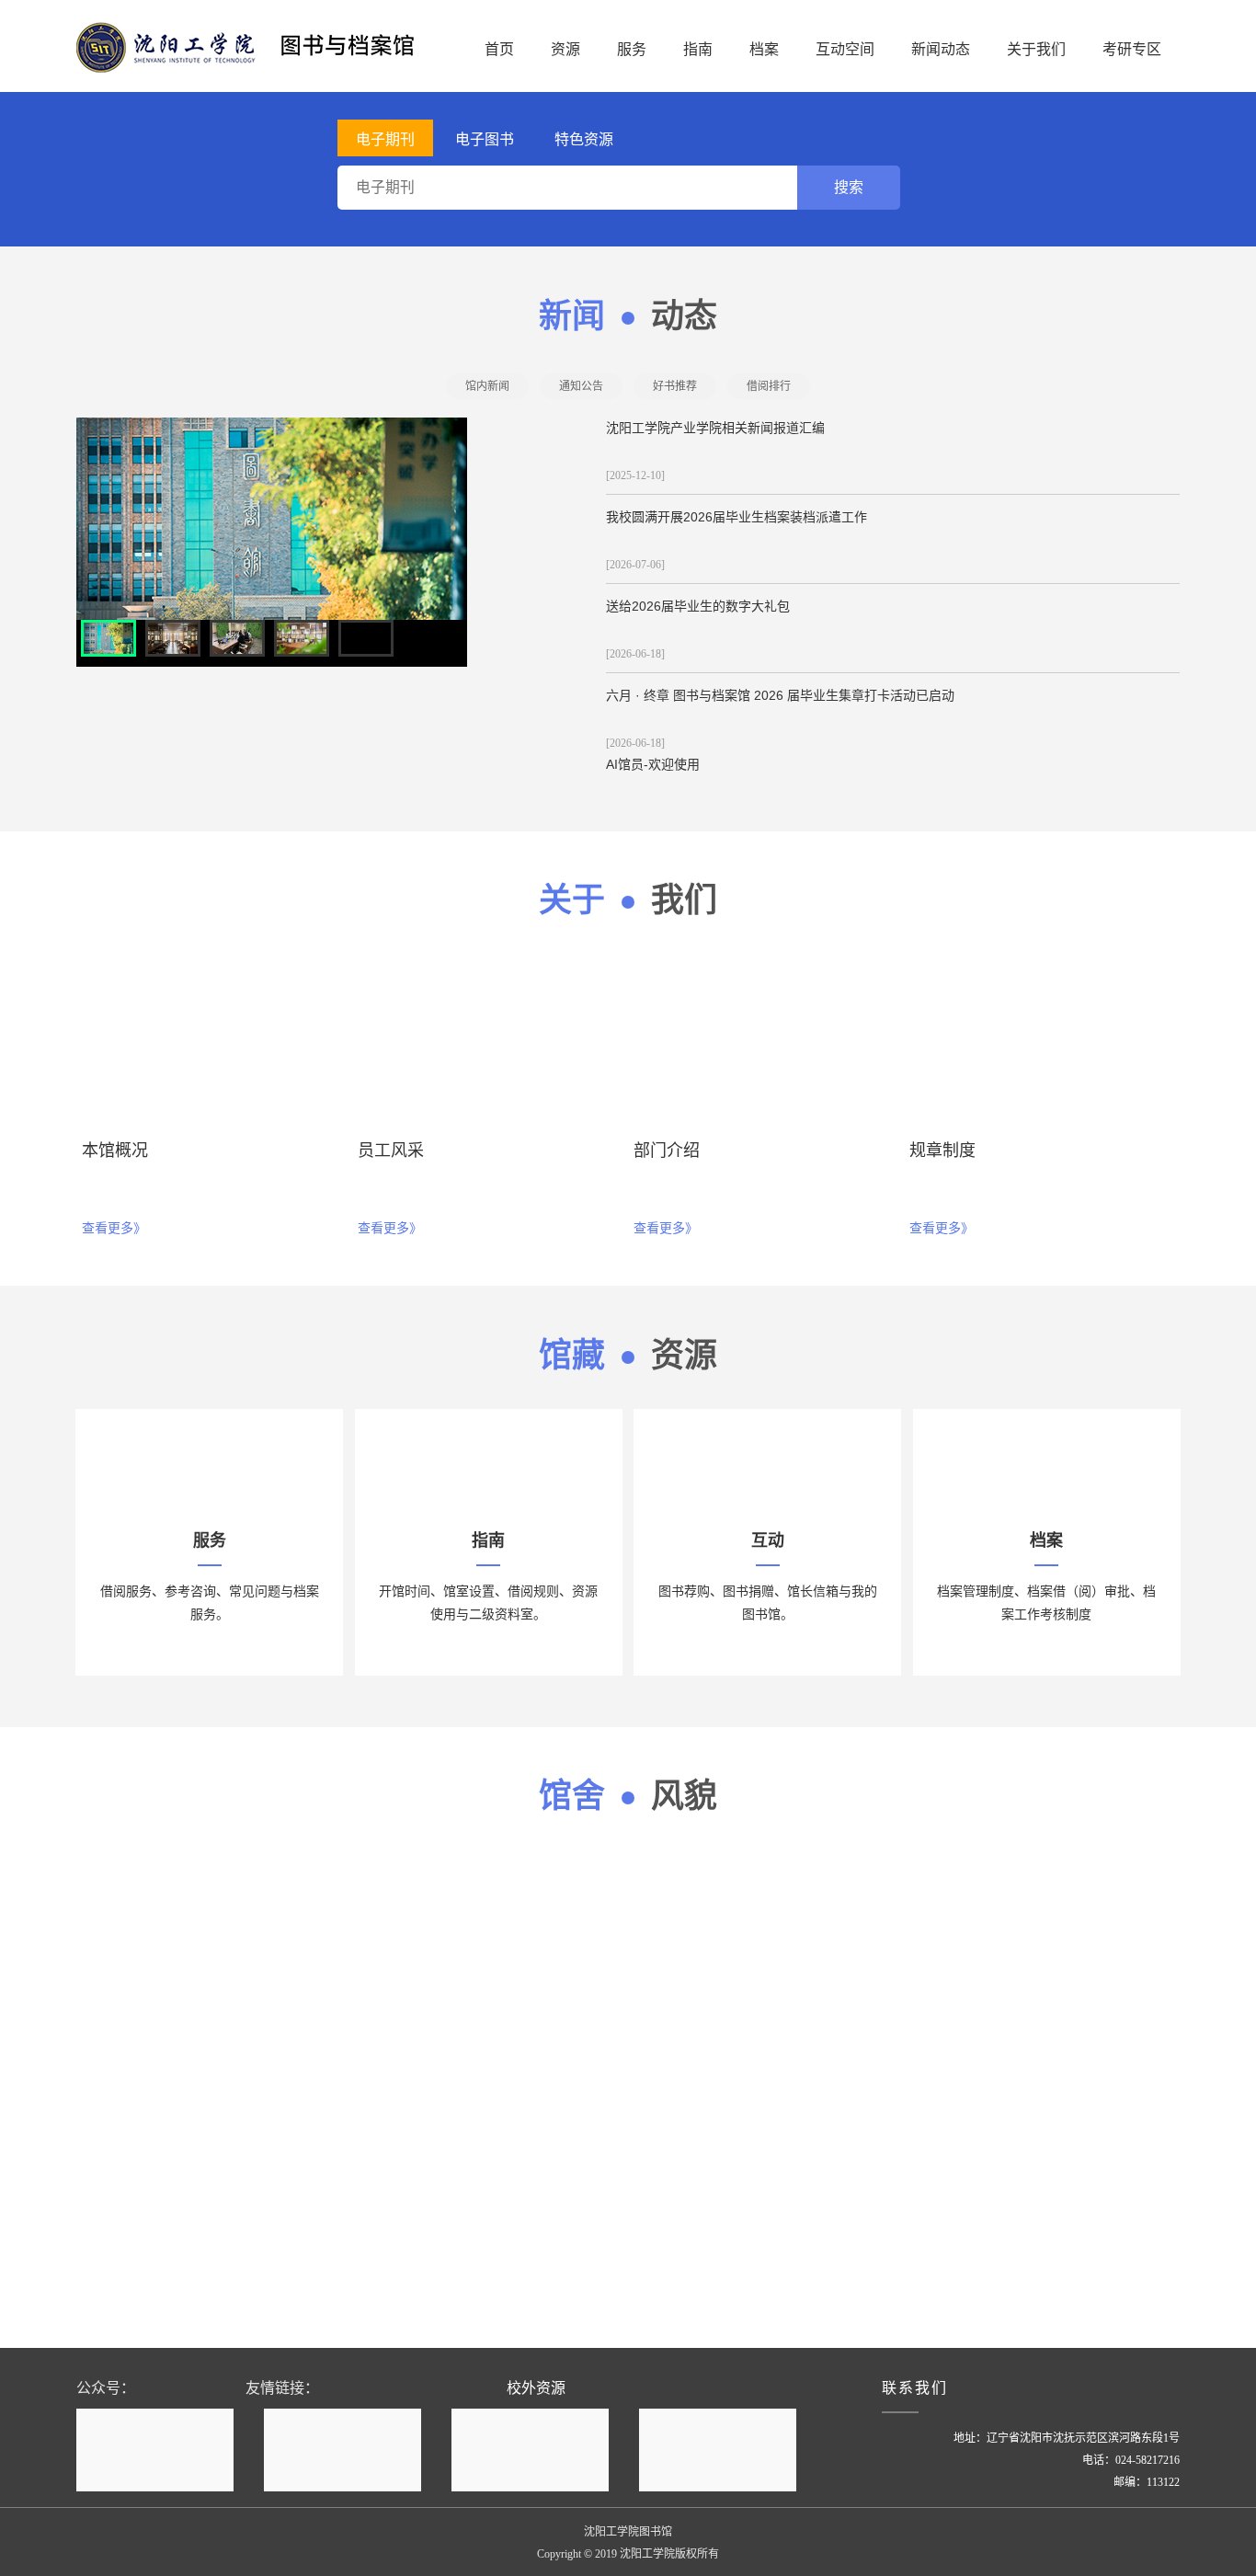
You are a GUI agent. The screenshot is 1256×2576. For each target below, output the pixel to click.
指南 (698, 49)
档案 (764, 49)
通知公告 (581, 386)
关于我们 (1036, 49)
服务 (632, 49)
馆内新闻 (487, 386)
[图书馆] (256, 46)
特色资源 (584, 139)
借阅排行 (769, 386)
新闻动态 (941, 49)
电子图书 (485, 139)
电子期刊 (385, 139)
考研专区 (1132, 49)
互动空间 (845, 49)
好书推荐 (675, 386)
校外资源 (536, 2388)
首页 (499, 49)
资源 (565, 49)
